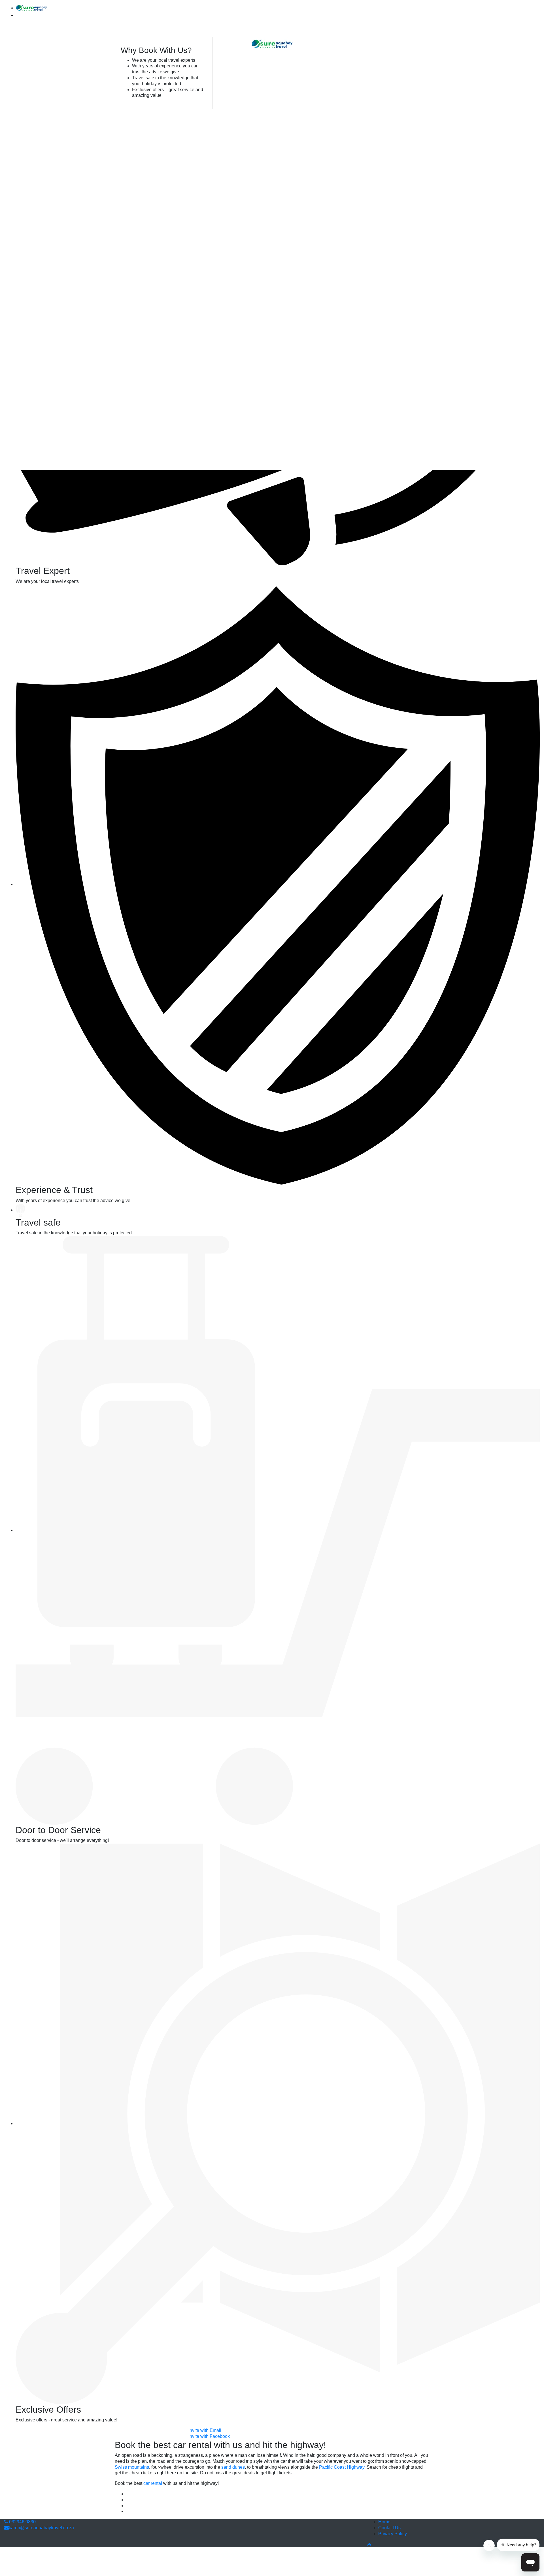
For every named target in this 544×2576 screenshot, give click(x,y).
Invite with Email (205, 2430)
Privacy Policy (393, 2534)
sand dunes (233, 2467)
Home (384, 2522)
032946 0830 (22, 2522)
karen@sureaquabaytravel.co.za (41, 2528)
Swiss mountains (132, 2467)
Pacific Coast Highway (342, 2467)
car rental (153, 2483)
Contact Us (389, 2528)
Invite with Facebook (209, 2436)
